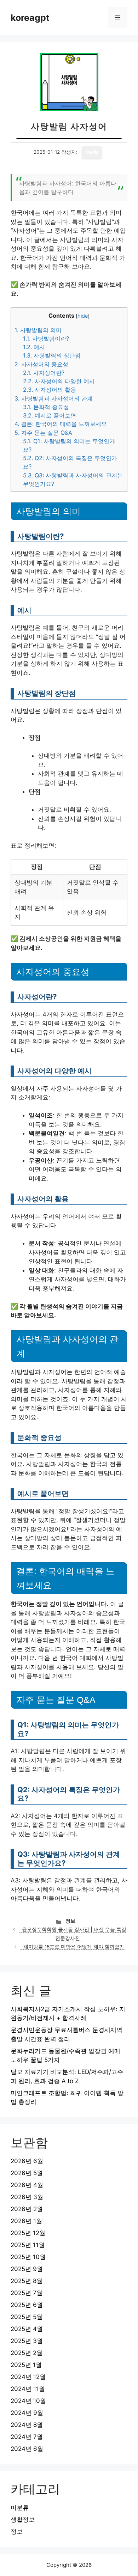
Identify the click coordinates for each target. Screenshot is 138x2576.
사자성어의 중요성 (41, 364)
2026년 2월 (27, 2209)
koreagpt (30, 18)
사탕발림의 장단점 (52, 355)
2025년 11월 (28, 2245)
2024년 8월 (27, 2425)
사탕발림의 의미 (38, 330)
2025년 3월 (27, 2341)
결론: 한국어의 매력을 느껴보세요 (61, 424)
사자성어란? (44, 373)
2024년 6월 (27, 2449)
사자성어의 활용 (50, 390)
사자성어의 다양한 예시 (59, 381)
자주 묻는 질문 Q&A (43, 433)
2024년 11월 (28, 2389)
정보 (70, 1921)
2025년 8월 (27, 2281)
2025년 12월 (28, 2233)
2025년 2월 (27, 2353)
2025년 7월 (27, 2293)
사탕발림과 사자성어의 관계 (54, 398)
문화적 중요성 (46, 407)
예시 (34, 347)
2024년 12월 (28, 2377)
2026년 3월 (27, 2197)
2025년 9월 (27, 2269)
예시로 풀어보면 (50, 415)
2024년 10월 (28, 2401)
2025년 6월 (27, 2305)
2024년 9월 (27, 2413)
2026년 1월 (26, 2221)
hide (83, 316)
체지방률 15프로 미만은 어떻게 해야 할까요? (73, 1947)
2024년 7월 (27, 2437)
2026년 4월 (27, 2185)
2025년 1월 (26, 2365)
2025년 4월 (27, 2329)
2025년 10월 (28, 2257)
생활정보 (23, 2520)
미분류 (20, 2508)
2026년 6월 (27, 2161)
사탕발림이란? (46, 338)
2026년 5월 (27, 2173)
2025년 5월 (27, 2317)
